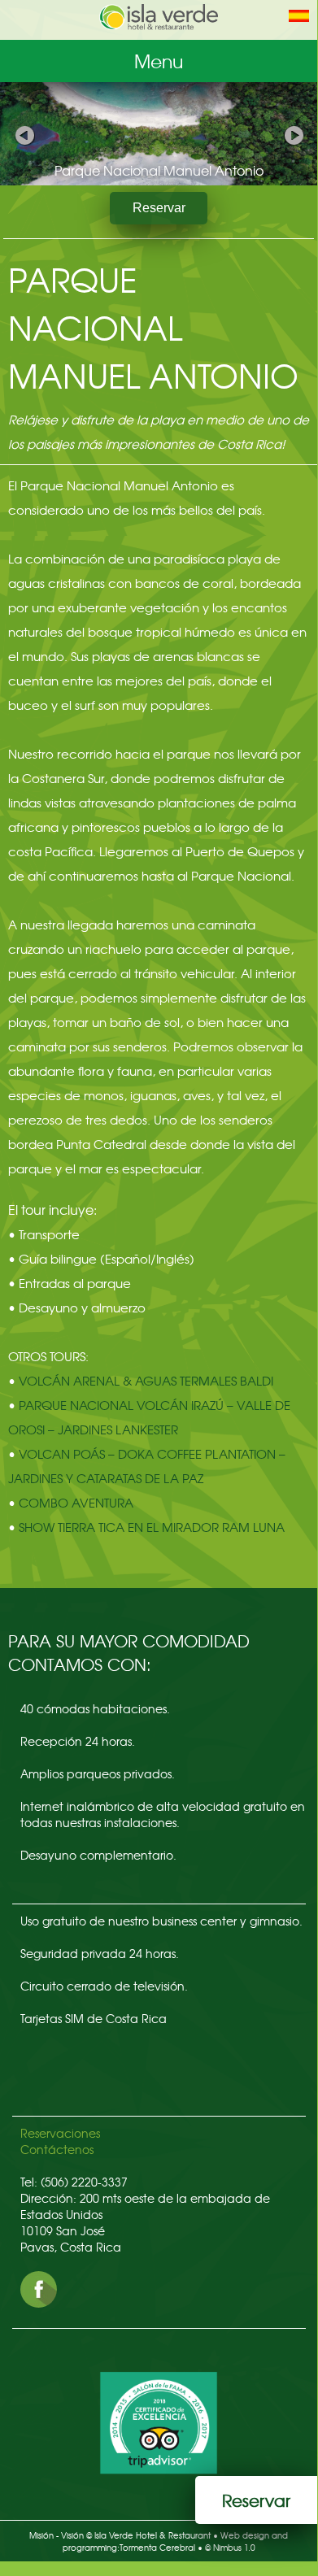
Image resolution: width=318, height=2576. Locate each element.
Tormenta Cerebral (157, 2547)
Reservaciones (60, 2133)
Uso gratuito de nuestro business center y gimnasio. (161, 1921)
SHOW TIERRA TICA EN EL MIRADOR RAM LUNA (152, 1527)
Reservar (159, 208)
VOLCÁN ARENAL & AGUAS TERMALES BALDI (146, 1381)
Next (293, 133)
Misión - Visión (57, 2535)
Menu (159, 61)
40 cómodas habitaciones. (95, 1708)
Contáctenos (57, 2149)
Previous (24, 133)
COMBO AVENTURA (76, 1503)
